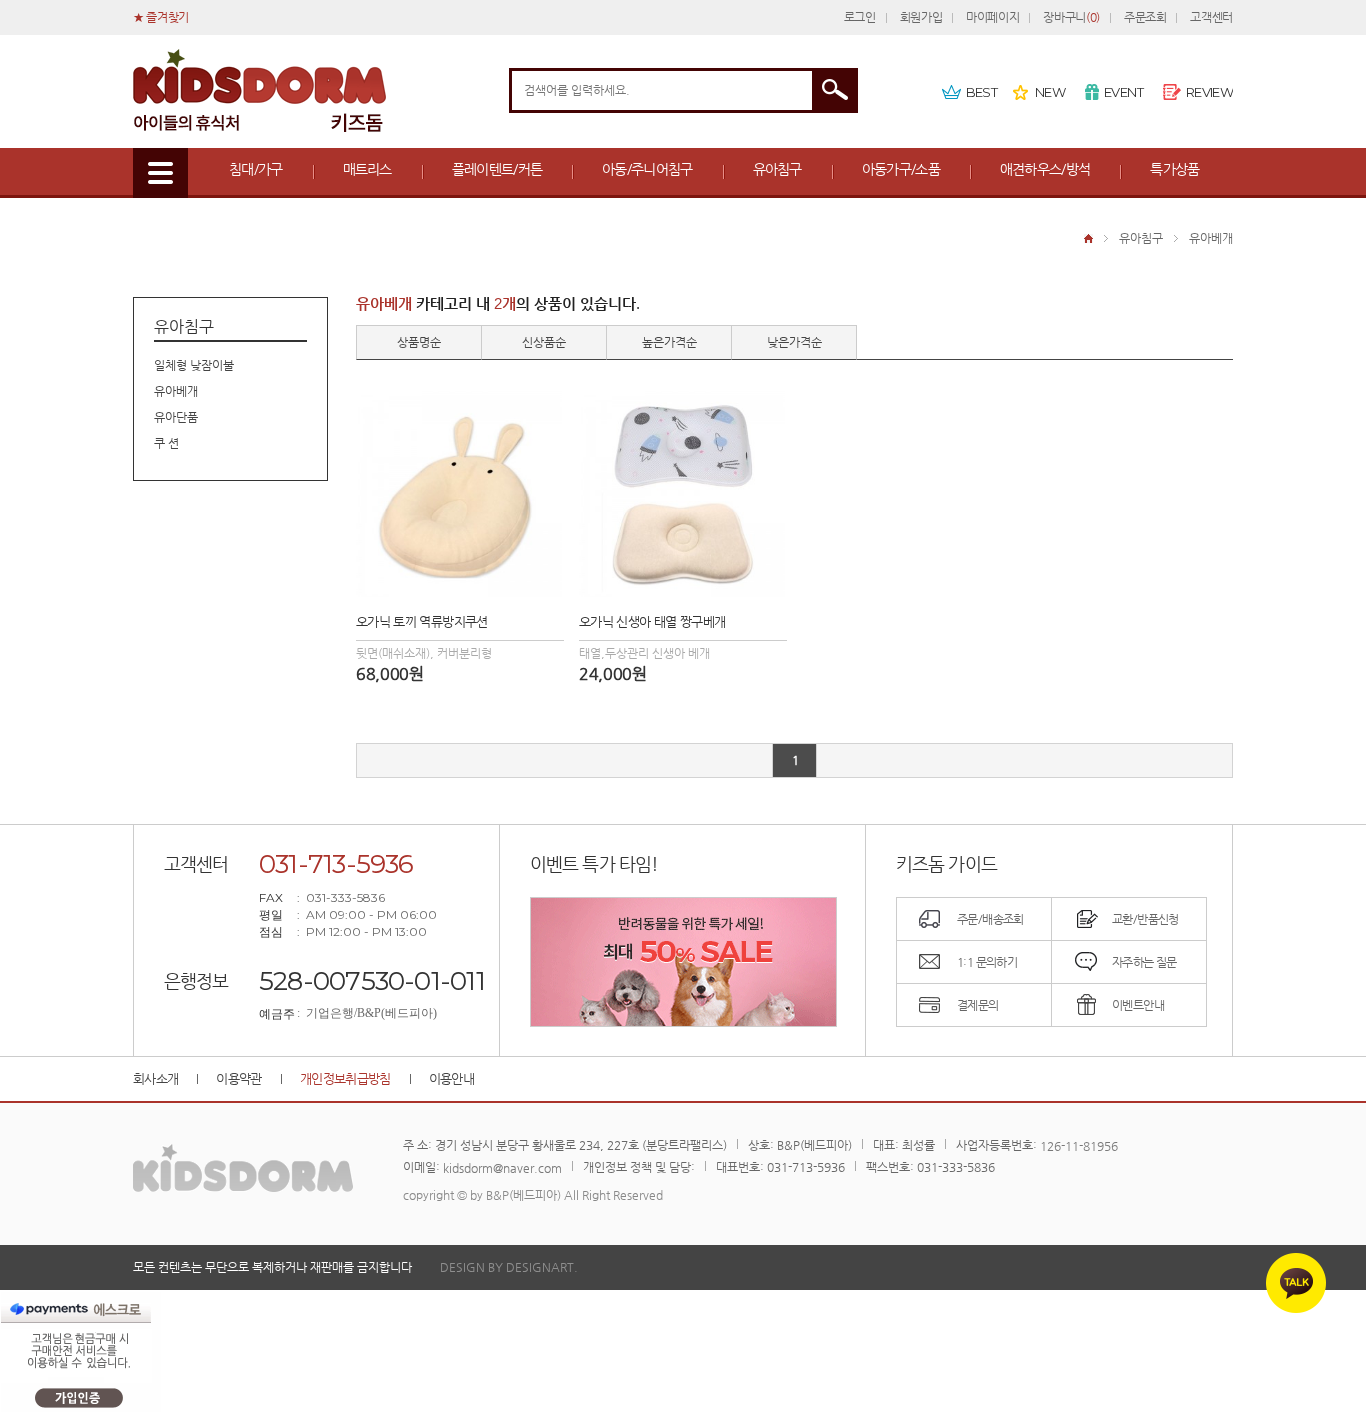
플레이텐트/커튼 (497, 169)
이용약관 (238, 1078)
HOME (1088, 238)
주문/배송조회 (990, 919)
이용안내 (451, 1078)
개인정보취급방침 (345, 1078)
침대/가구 (256, 169)
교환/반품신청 (1145, 919)
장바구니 (1071, 17)
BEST (981, 92)
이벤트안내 (1138, 1005)
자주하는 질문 (1144, 962)
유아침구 (777, 169)
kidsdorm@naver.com (502, 1168)
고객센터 (1211, 17)
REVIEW (1209, 92)
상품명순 (419, 342)
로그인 (860, 17)
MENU (160, 173)
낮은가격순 (794, 342)
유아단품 (176, 417)
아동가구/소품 (901, 169)
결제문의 (978, 1005)
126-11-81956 (1079, 1146)
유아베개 (1211, 238)
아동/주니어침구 (647, 169)
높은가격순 (669, 342)
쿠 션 (166, 443)
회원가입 (921, 17)
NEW (1050, 92)
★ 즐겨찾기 (161, 17)
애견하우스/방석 (1045, 169)
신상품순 (544, 342)
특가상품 (1174, 169)
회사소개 (155, 1078)
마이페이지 (992, 17)
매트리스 (367, 169)
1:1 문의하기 (987, 962)
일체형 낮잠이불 (194, 365)
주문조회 (1145, 17)
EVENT (1123, 92)
